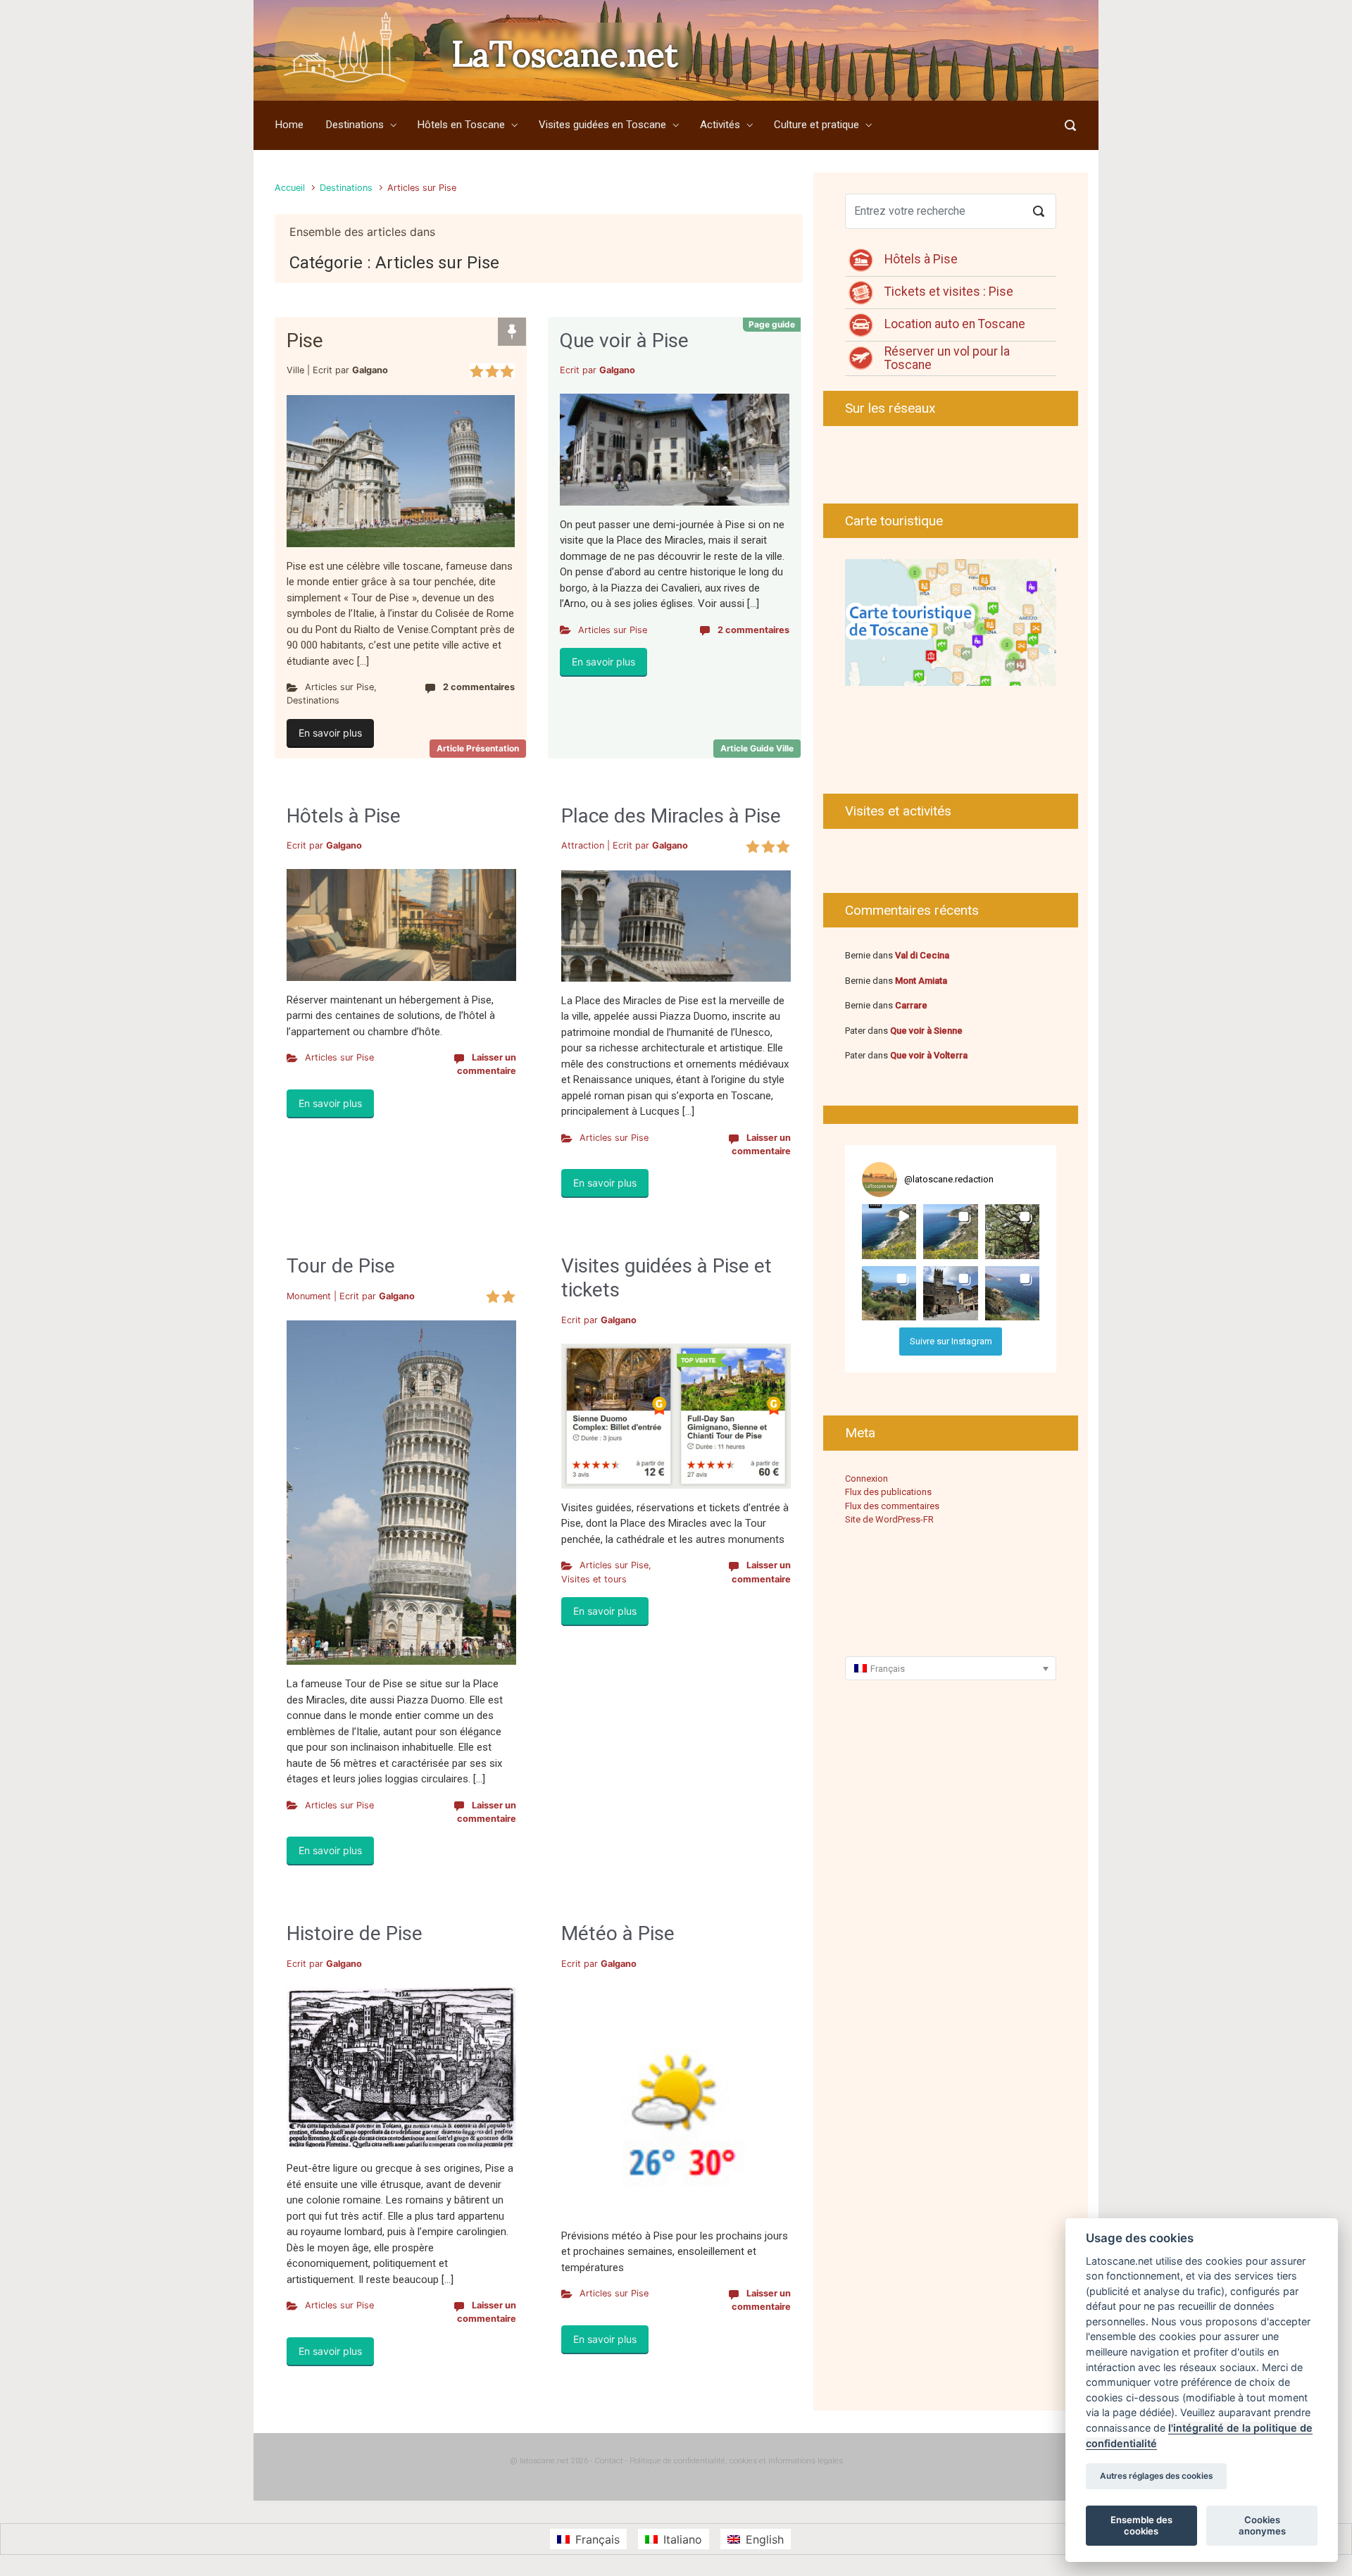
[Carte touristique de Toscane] (951, 622)
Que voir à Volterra (929, 1055)
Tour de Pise (341, 1266)
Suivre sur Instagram (951, 1341)
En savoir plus (330, 733)
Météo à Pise (618, 1933)
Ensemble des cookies (1141, 2525)
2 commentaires (479, 687)
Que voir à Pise (624, 340)
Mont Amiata (921, 981)
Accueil (290, 188)
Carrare (911, 1005)
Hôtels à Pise (344, 816)
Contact (609, 2461)
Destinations (346, 188)
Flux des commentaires (892, 1506)
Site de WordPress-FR (889, 1519)
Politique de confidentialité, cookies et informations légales (736, 2461)
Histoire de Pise (355, 1933)
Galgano (370, 370)
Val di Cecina (922, 955)
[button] (889, 1231)
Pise (305, 340)
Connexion (866, 1478)
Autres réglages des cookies (1156, 2477)
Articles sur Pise (339, 687)
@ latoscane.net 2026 (549, 2461)
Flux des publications (888, 1492)
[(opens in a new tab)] (344, 925)
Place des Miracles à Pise (671, 816)
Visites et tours (594, 1579)
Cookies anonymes (1262, 2525)
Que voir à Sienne (926, 1031)
